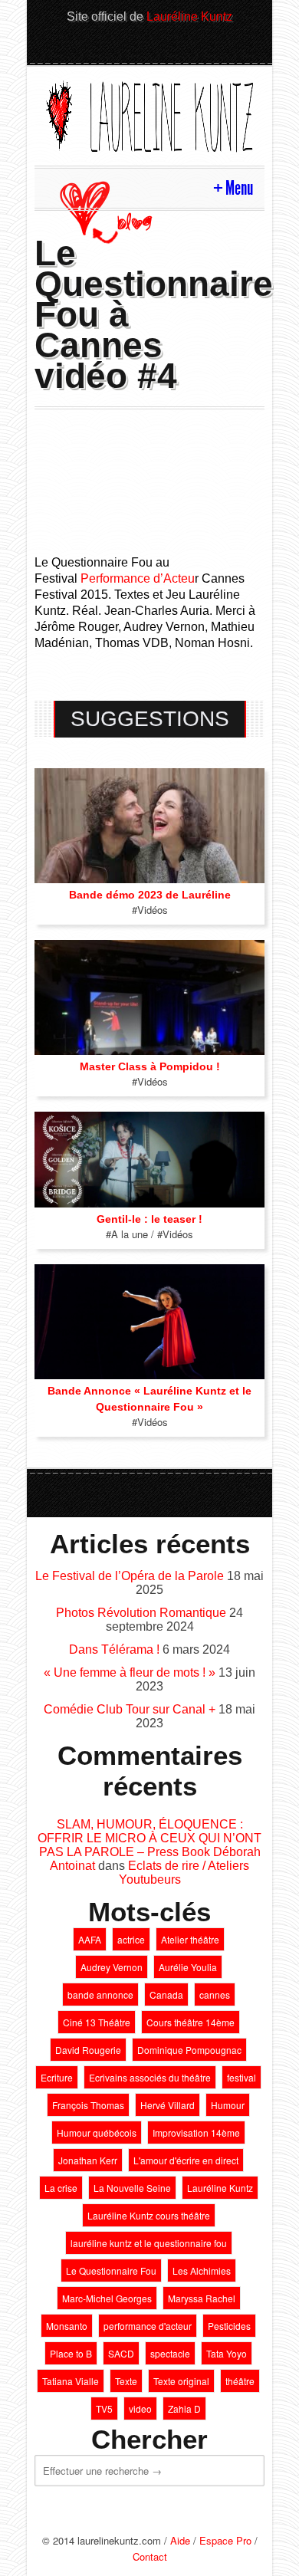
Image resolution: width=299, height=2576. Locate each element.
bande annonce (100, 1994)
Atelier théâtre (190, 1939)
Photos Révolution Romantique (141, 1613)
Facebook (163, 48)
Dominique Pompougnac (189, 2050)
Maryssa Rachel (202, 2298)
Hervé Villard (168, 2105)
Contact (150, 2556)
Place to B (71, 2353)
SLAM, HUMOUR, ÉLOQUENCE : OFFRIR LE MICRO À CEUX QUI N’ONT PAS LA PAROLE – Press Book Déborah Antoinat (149, 1845)
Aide (180, 2540)
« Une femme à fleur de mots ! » (130, 1672)
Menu (239, 188)
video (140, 2408)
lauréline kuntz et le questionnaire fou (149, 2243)
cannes (215, 1994)
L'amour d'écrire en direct (186, 2160)
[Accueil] (149, 114)
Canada (166, 1994)
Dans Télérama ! (114, 1649)
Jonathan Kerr (88, 2160)
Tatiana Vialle (71, 2381)
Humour (228, 2105)
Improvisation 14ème (196, 2132)
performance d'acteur (148, 2326)
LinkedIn (136, 48)
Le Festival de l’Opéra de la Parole (130, 1576)
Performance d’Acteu (138, 578)
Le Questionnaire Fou (111, 2270)
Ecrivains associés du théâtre (150, 2077)
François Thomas (88, 2105)
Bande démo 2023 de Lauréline (150, 895)
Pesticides (229, 2326)
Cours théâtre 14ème (191, 2022)
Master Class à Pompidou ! (150, 1066)
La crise (61, 2188)
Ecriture (57, 2077)
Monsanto (67, 2326)
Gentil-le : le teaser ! (149, 1219)
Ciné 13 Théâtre (97, 2022)
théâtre (240, 2381)
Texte (126, 2381)
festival (242, 2077)
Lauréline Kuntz (189, 16)
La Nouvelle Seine (132, 2188)
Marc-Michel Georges (107, 2298)
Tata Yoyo (227, 2353)
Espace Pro (225, 2540)
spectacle (170, 2353)
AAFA (90, 1939)
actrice (131, 1939)
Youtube (189, 48)
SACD (121, 2353)
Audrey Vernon (112, 1967)
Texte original (181, 2381)
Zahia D (184, 2408)
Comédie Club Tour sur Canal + (130, 1709)
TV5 (104, 2408)
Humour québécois (97, 2132)
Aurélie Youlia (188, 1967)
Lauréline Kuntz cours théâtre (149, 2215)
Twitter (110, 48)
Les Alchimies (202, 2270)
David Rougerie (88, 2050)
